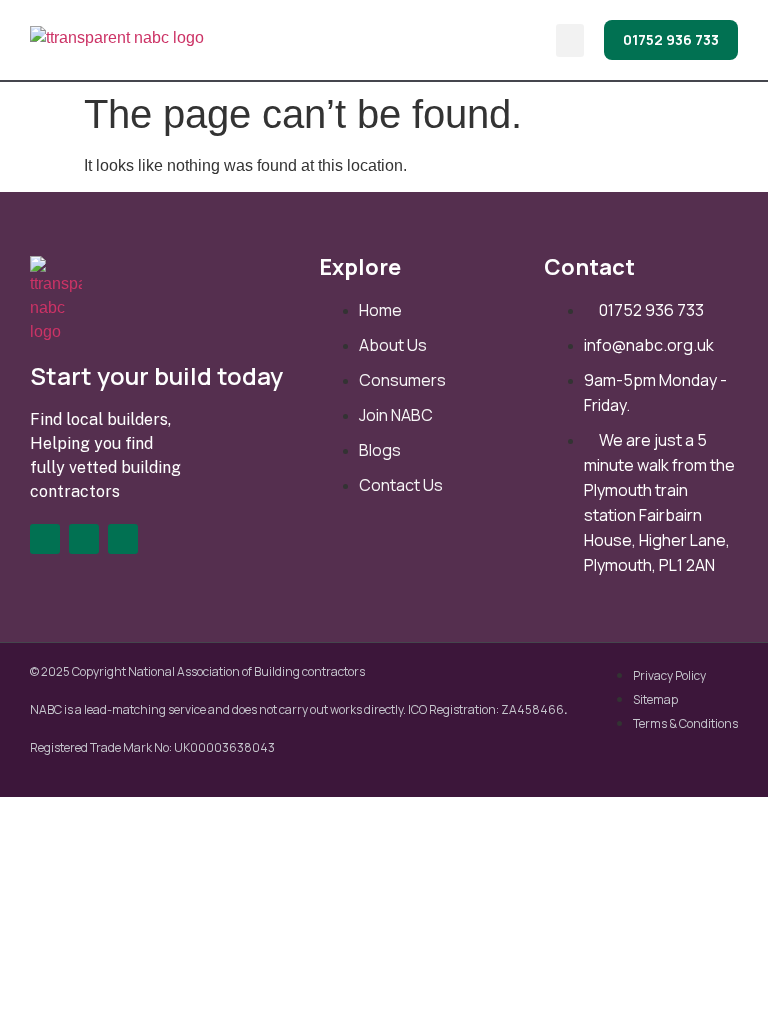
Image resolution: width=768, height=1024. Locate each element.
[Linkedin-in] (84, 539)
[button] (570, 40)
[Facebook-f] (45, 539)
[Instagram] (123, 539)
